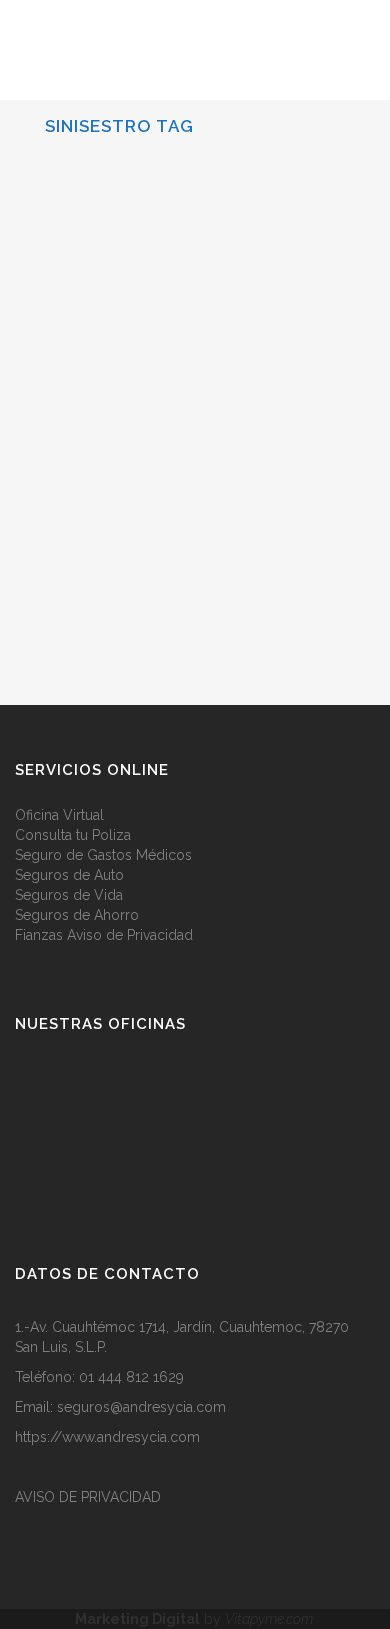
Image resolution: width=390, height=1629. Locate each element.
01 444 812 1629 (131, 1377)
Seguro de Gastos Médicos (103, 855)
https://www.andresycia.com (107, 1437)
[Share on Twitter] (190, 588)
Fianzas (39, 935)
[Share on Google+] (211, 588)
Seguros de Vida (69, 895)
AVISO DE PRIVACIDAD (88, 1497)
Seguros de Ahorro (77, 915)
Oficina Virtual (59, 815)
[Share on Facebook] (169, 588)
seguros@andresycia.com (141, 1407)
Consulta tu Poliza (73, 835)
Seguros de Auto (69, 875)
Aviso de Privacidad (130, 935)
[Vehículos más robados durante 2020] (195, 256)
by (195, 1619)
